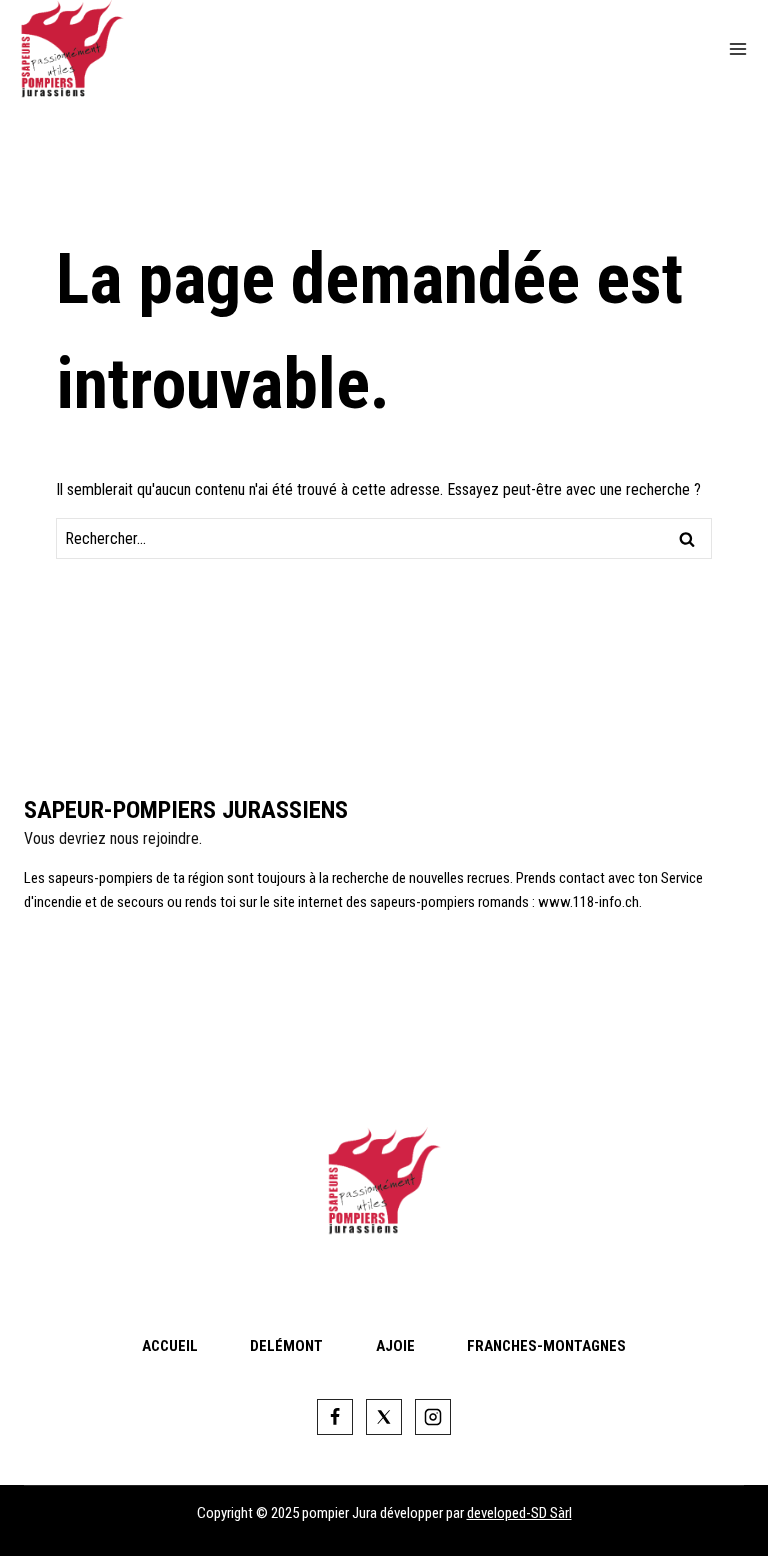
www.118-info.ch (588, 902)
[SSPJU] (80, 49)
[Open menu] (738, 49)
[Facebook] (335, 1417)
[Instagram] (433, 1417)
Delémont (286, 1346)
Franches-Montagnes (546, 1346)
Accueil (170, 1346)
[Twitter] (384, 1417)
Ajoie (395, 1346)
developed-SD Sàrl (519, 1513)
